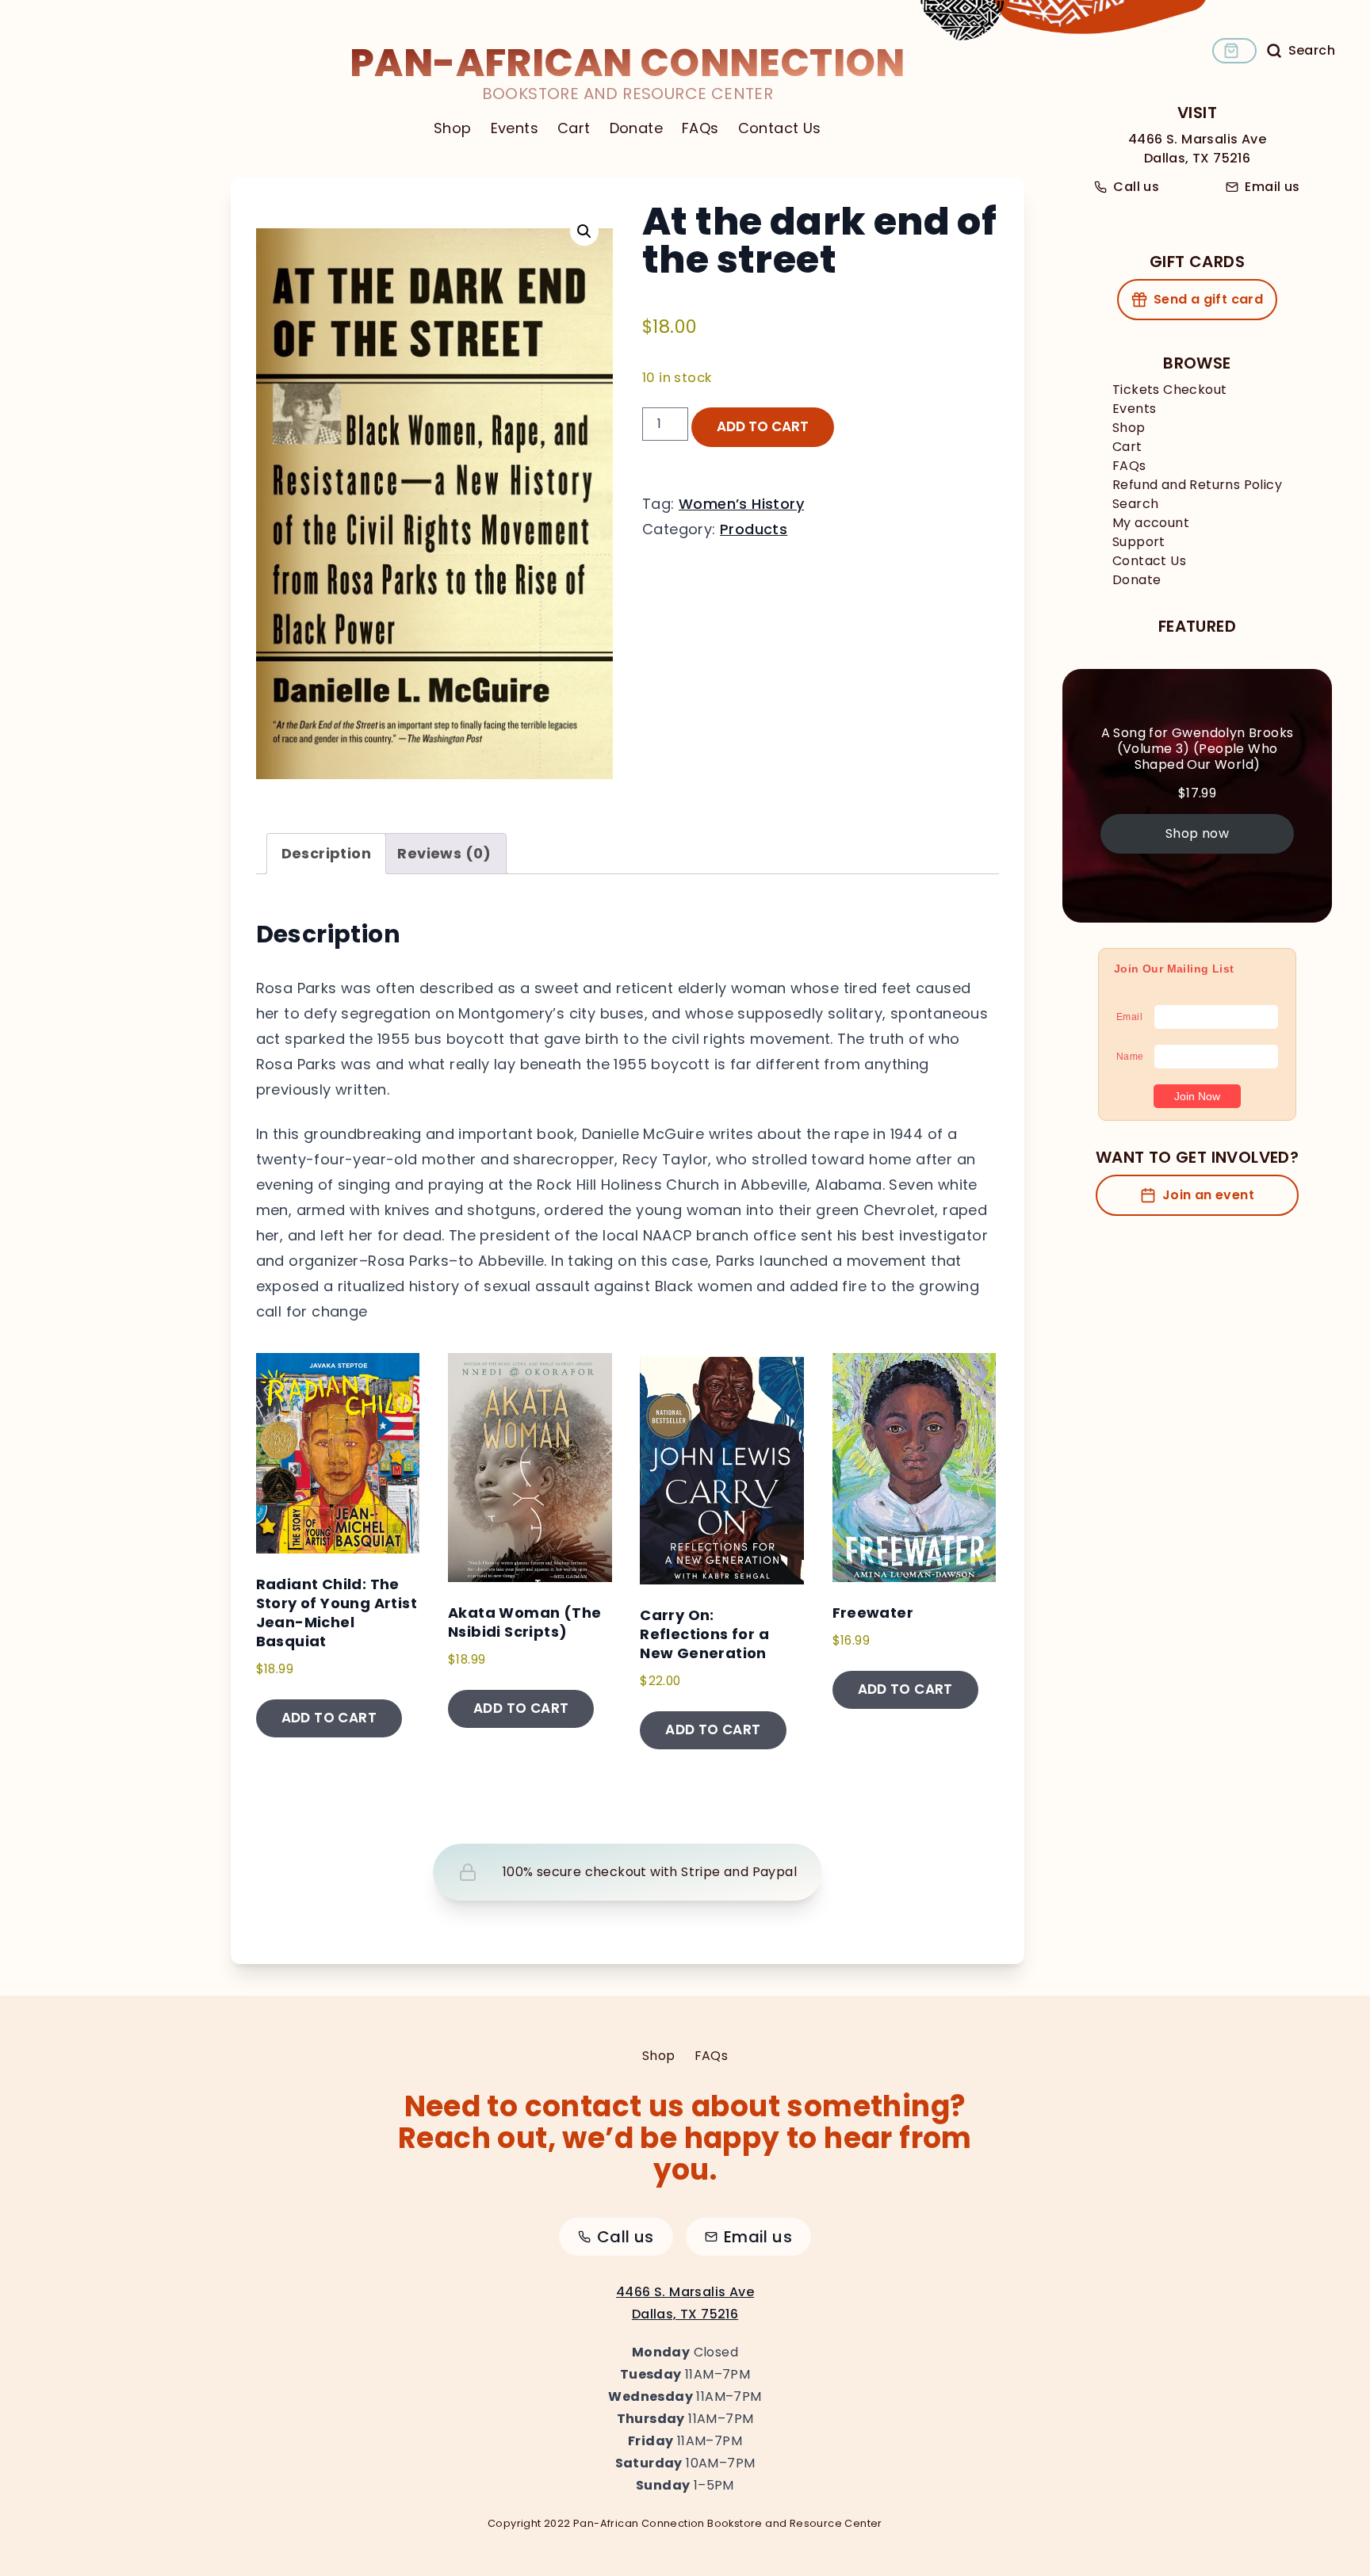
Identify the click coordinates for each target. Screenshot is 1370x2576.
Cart (574, 128)
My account (1151, 523)
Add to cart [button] (329, 1718)
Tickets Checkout (1169, 390)
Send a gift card (1208, 299)
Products (754, 529)
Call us (1136, 187)
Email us (1272, 187)
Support (1139, 542)
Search (1135, 504)
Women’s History (741, 504)
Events (515, 128)
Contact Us (780, 128)
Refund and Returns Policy (1197, 485)
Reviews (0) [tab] (444, 853)
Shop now (1197, 833)
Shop (453, 128)
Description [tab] (326, 853)
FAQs (700, 128)
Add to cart (763, 426)
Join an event (1208, 1195)
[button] (584, 231)
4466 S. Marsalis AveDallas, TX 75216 (1197, 149)
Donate (636, 128)
